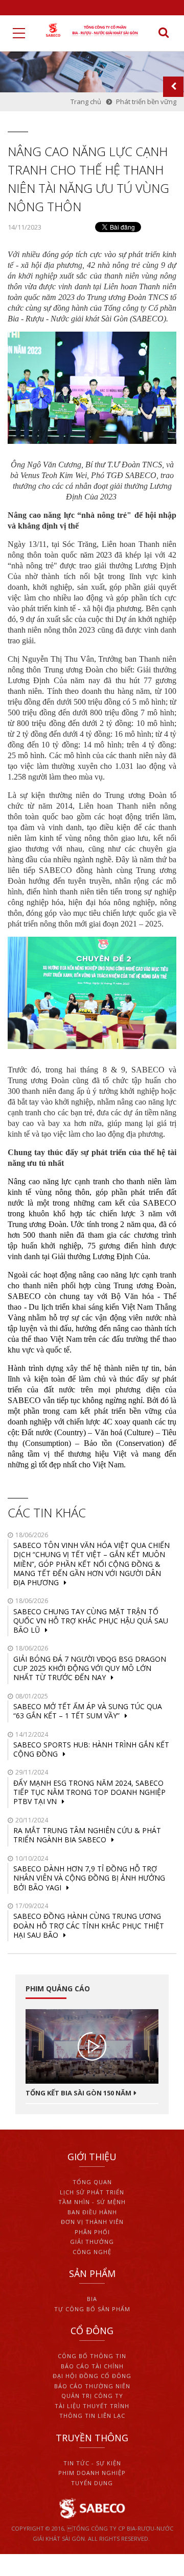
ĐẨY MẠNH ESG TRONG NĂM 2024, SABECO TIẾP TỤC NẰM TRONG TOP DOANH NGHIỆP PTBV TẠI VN (89, 1792)
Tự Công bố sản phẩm (92, 2309)
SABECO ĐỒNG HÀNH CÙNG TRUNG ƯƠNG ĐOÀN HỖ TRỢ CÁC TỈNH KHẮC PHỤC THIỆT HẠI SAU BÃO (89, 1925)
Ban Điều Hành (92, 2212)
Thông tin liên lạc (92, 2416)
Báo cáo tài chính (92, 2366)
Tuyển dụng (92, 2483)
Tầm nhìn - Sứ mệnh (92, 2202)
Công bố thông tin (92, 2356)
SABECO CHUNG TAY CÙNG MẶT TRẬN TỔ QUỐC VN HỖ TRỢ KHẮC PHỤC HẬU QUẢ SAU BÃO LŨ (91, 1621)
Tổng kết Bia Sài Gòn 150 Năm (78, 2093)
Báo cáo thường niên (92, 2386)
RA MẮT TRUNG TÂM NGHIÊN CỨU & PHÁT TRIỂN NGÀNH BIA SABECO (87, 1835)
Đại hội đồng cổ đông (92, 2376)
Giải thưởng (92, 2242)
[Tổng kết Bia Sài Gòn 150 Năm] (92, 2046)
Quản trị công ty (92, 2396)
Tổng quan (92, 2182)
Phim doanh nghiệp (92, 2473)
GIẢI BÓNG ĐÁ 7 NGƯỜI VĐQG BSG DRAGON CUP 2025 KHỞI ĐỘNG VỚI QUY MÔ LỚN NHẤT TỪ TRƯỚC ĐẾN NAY (90, 1668)
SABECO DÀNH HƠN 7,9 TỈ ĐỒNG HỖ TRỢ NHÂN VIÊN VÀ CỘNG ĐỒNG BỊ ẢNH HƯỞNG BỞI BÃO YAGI (89, 1878)
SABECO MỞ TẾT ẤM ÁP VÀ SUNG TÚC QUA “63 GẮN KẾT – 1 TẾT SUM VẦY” (88, 1711)
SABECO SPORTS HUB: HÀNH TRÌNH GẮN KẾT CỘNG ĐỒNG (91, 1749)
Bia (92, 2299)
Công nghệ (92, 2252)
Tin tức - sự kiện (92, 2463)
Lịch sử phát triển (92, 2192)
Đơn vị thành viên (92, 2222)
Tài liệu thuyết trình (92, 2406)
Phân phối (92, 2232)
